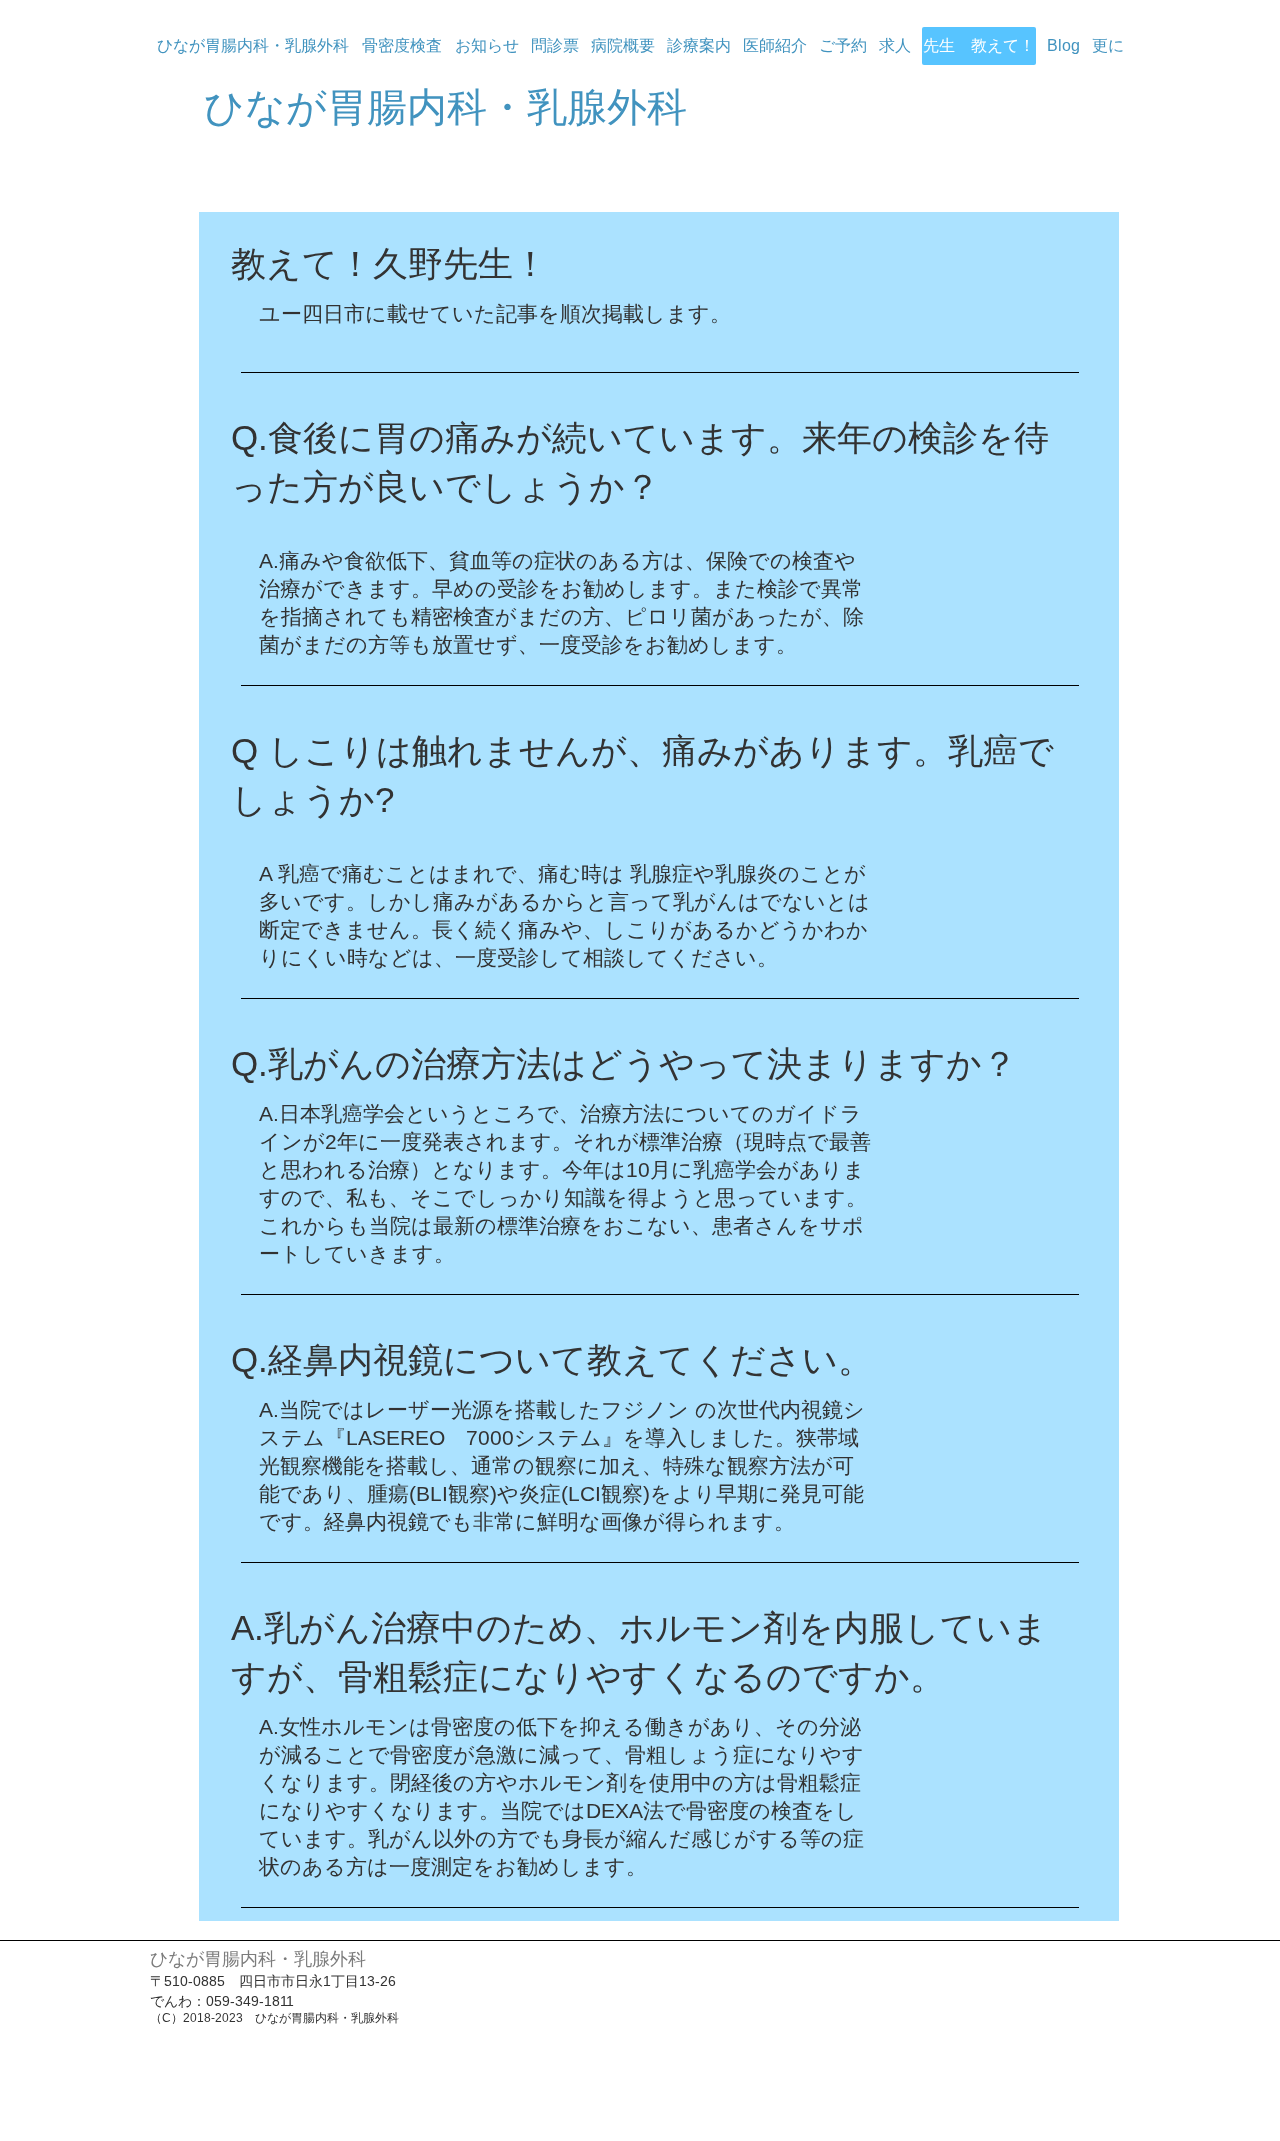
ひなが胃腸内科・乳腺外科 (445, 107)
